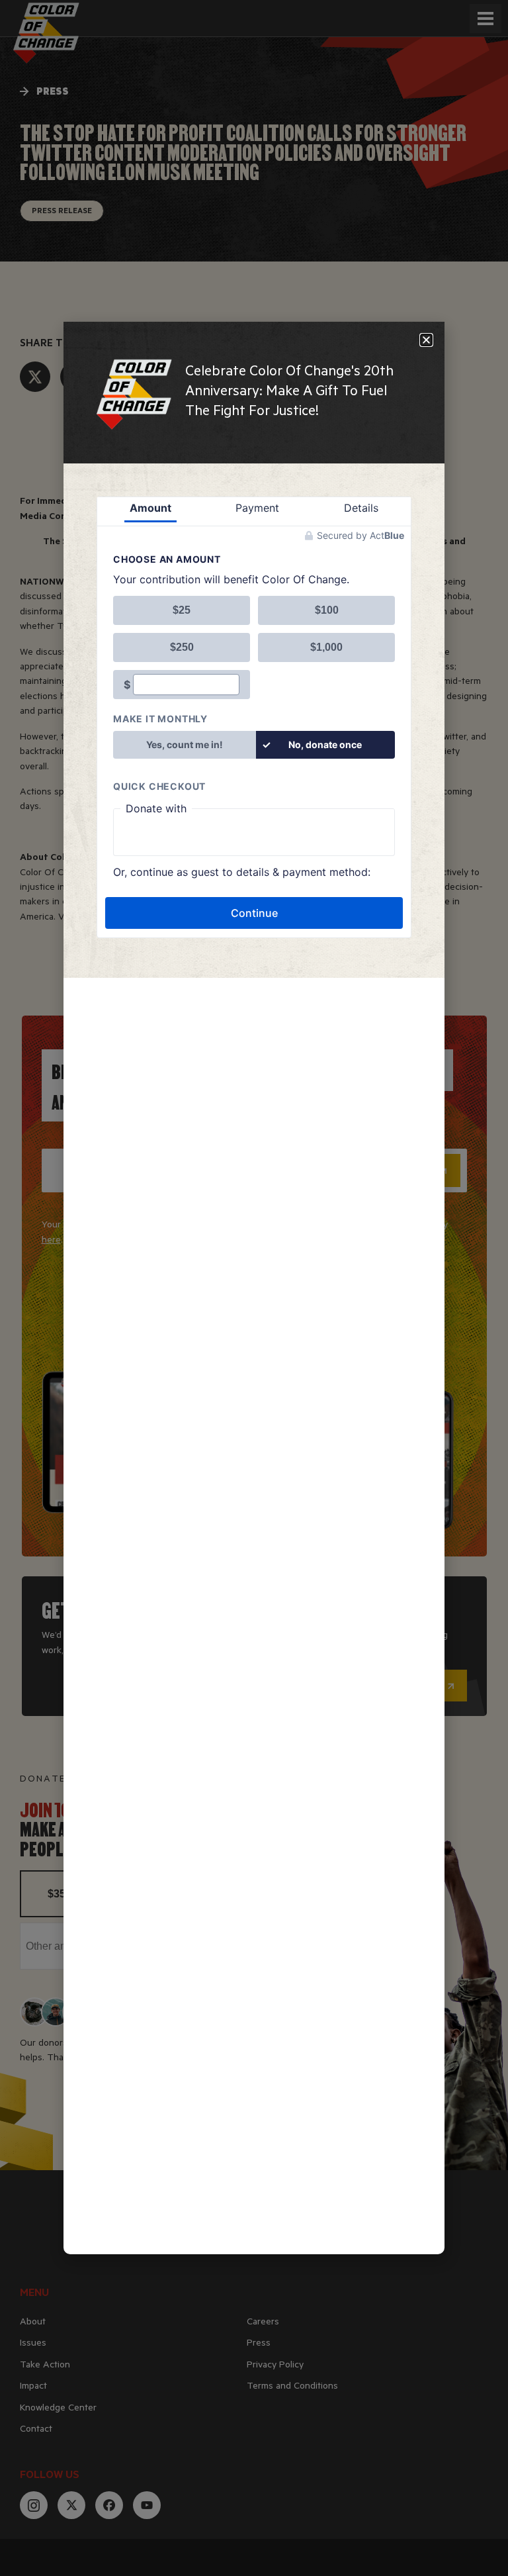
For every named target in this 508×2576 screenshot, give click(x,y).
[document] (254, 1288)
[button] (426, 340)
